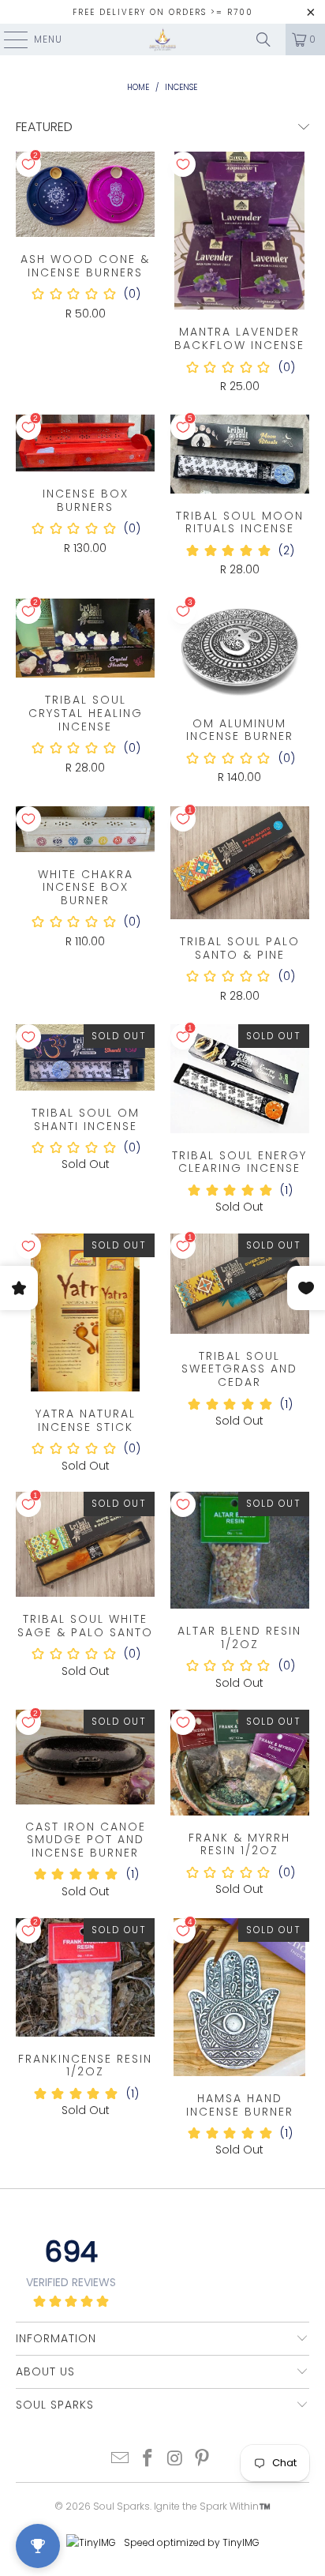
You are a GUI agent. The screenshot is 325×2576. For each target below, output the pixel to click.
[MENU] (8, 39)
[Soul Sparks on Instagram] (175, 2460)
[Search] (263, 39)
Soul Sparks (121, 2506)
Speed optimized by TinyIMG (191, 2542)
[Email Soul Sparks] (121, 2460)
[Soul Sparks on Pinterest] (203, 2460)
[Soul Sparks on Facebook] (148, 2460)
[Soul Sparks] (162, 39)
